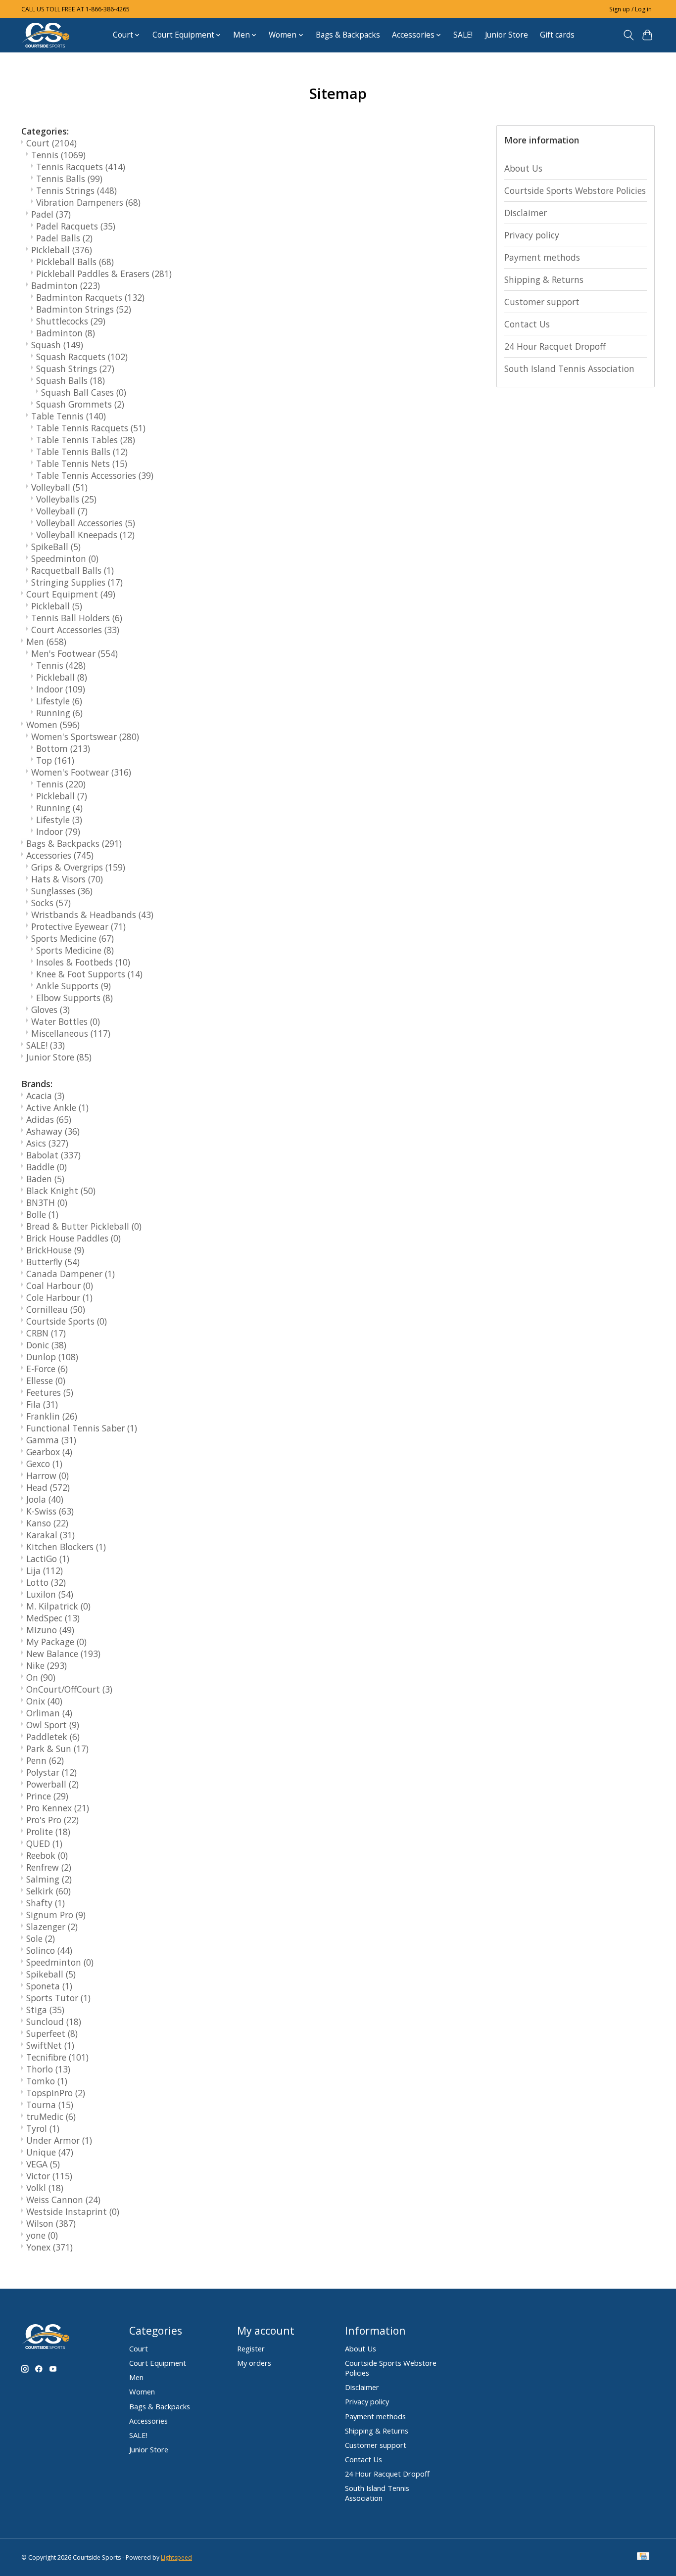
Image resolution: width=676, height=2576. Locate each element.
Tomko (47, 2081)
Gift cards (557, 35)
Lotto (46, 1582)
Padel (51, 214)
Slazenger (52, 1927)
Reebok (47, 1855)
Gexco (44, 1464)
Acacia (45, 1096)
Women (53, 725)
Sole (41, 1938)
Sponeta (49, 1986)
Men (46, 642)
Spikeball (51, 1974)
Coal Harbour (60, 1286)
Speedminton (65, 558)
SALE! (463, 35)
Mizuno (50, 1630)
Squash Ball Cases (84, 392)
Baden (45, 1179)
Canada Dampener (71, 1274)
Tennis (58, 155)
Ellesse (46, 1380)
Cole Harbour (59, 1297)
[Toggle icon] (628, 35)
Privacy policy (532, 235)
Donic (46, 1345)
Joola (45, 1499)
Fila (42, 1404)
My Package (56, 1642)
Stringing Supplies (77, 582)
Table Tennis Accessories (95, 475)
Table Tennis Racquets (91, 428)
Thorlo (48, 2069)
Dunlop (52, 1357)
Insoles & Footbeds (83, 962)
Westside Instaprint (73, 2211)
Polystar (51, 1772)
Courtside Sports (67, 1321)
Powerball (52, 1784)
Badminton (66, 285)
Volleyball (59, 487)
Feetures (50, 1392)
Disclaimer (526, 213)
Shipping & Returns (544, 279)
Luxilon (50, 1594)
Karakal (50, 1535)
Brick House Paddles (73, 1238)
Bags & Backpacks (348, 35)
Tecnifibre (57, 2057)
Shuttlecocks (71, 321)
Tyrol (43, 2128)
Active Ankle (57, 1107)
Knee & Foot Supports (89, 974)
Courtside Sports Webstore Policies (575, 190)
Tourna (50, 2105)
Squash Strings (75, 368)
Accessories (60, 855)
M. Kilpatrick (58, 1606)
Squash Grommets (80, 404)
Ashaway (53, 1131)
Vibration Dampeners (88, 202)
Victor (49, 2176)
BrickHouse (55, 1250)
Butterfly (53, 1262)
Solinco (49, 1950)
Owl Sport (53, 1725)
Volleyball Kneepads (85, 535)
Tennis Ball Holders (77, 618)
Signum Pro (56, 1915)
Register (251, 2348)
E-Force (47, 1369)
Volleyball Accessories (86, 523)
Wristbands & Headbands (92, 915)
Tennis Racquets (81, 167)
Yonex (49, 2247)
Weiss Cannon (63, 2200)
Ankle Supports (73, 986)
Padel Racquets (76, 226)
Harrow (48, 1475)
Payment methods (542, 257)
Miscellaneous (71, 1033)
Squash (57, 345)
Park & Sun (57, 1748)
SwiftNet (50, 2045)
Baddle (47, 1167)
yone (42, 2235)
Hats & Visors (67, 879)
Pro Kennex (58, 1808)
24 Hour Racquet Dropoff (555, 346)
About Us (523, 168)
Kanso (47, 1523)
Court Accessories (75, 630)
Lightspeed (176, 2557)
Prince (47, 1796)
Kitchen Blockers (66, 1547)
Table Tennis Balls (82, 452)
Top (55, 760)
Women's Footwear (81, 772)
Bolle (42, 1214)
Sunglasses (62, 891)
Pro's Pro (52, 1820)
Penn (45, 1760)
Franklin (52, 1416)
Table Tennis (69, 416)
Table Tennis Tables (86, 440)
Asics (47, 1143)
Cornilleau (56, 1309)
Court (51, 143)
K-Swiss (50, 1511)
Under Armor (59, 2140)
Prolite (48, 1832)
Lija (45, 1570)
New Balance (63, 1654)
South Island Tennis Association (569, 368)
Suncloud (54, 2022)
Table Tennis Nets (82, 463)
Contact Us (527, 324)
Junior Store (507, 35)
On (41, 1677)
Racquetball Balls (72, 570)
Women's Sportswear (85, 736)
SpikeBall (56, 547)
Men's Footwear (74, 653)
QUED (44, 1843)
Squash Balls (71, 380)
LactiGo (48, 1559)
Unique (50, 2152)
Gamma (51, 1440)
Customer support (542, 302)
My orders (254, 2363)
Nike (47, 1665)
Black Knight (61, 1191)
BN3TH (47, 1202)
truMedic (51, 2116)
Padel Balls (64, 238)
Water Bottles (66, 1021)
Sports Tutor (58, 1998)
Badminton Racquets (90, 297)
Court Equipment (71, 594)
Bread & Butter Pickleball (84, 1226)
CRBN (46, 1333)
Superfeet (52, 2033)
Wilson (51, 2223)
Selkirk (48, 1891)
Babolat (53, 1155)
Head (48, 1487)
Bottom (63, 748)
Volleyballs (66, 499)
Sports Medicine (72, 938)
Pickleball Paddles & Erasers (104, 274)
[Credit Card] (643, 2557)
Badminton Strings (84, 309)
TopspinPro (56, 2093)
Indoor (61, 689)
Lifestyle (59, 701)
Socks (51, 903)
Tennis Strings (76, 190)
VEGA (43, 2164)
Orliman (49, 1713)
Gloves (50, 1010)
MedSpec (53, 1618)
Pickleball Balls (75, 262)
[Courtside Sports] (46, 35)
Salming (49, 1879)
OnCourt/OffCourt (69, 1689)
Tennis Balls (69, 179)
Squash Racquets (82, 357)
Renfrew (49, 1867)
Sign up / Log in (630, 9)
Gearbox (49, 1452)
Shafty (46, 1903)
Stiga (45, 2010)
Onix (44, 1701)
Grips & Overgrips (78, 867)
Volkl (45, 2188)
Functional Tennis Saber (82, 1428)
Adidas (49, 1119)
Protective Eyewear (78, 926)
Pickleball (62, 250)
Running (59, 713)
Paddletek (53, 1737)
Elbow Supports (74, 998)
